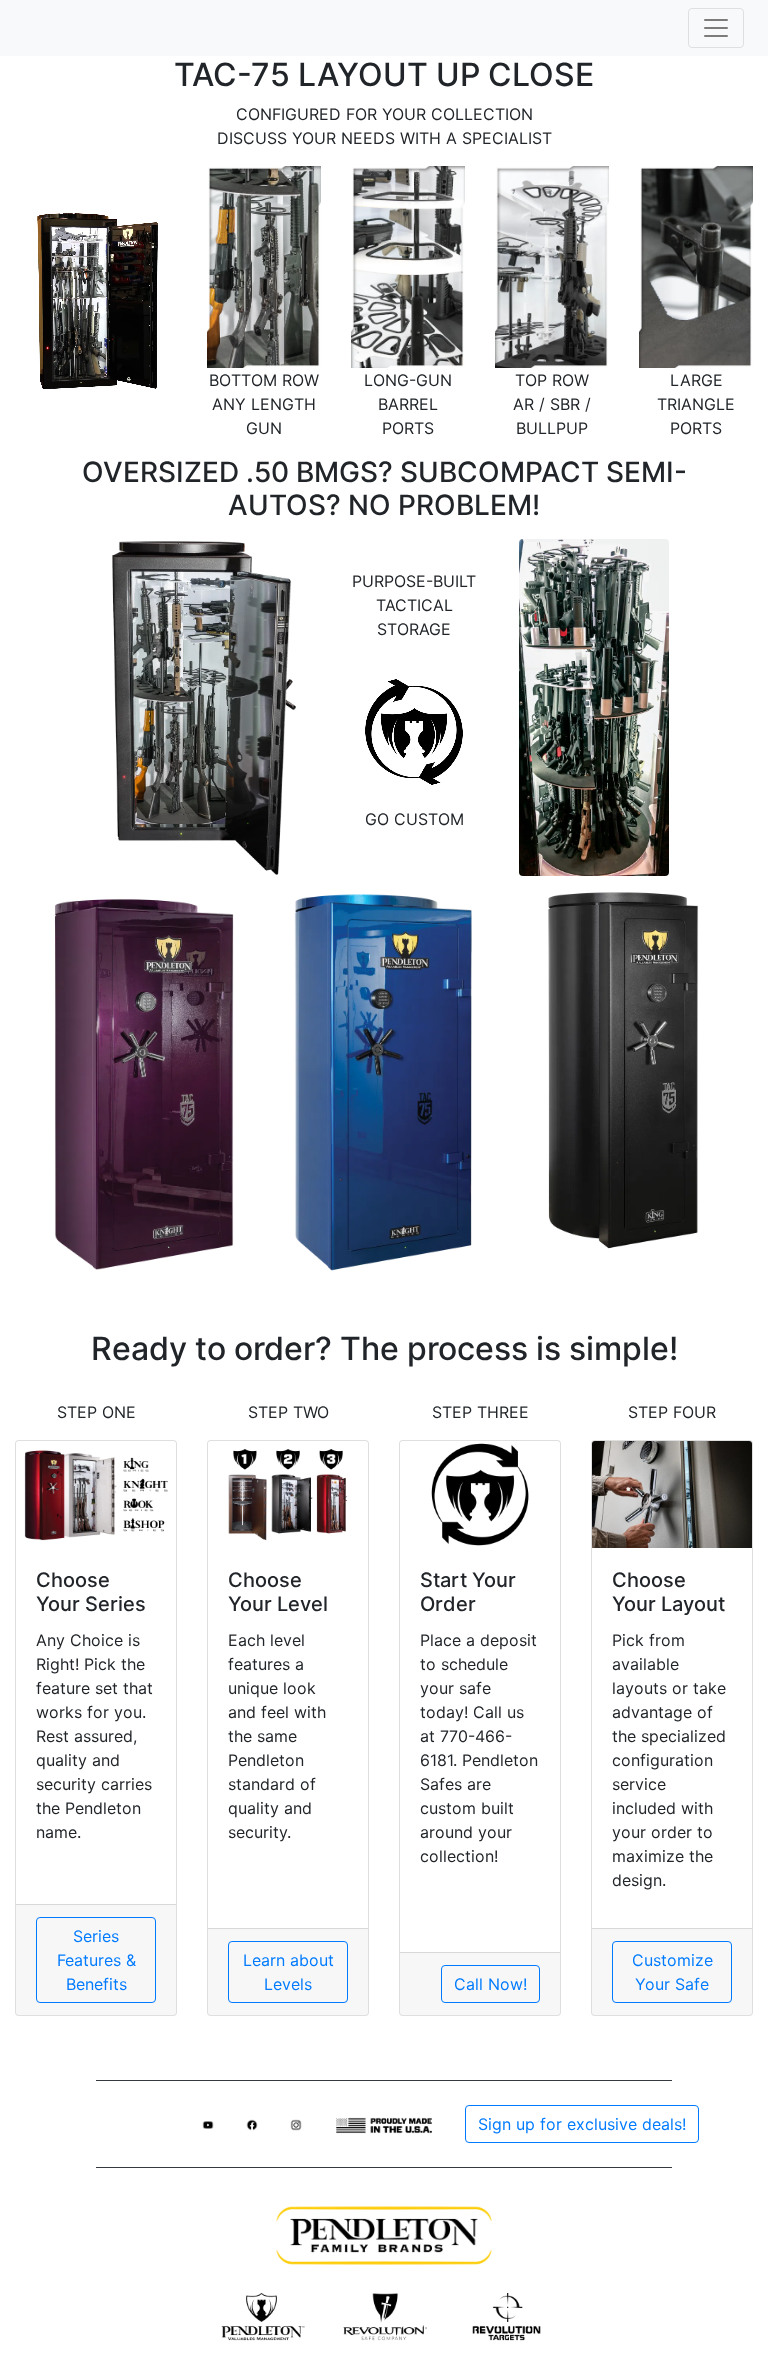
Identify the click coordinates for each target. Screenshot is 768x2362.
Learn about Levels (288, 1972)
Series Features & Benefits (96, 1960)
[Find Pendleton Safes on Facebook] (252, 2124)
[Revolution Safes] (384, 2315)
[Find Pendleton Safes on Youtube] (208, 2124)
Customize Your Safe (672, 1972)
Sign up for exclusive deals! (582, 2124)
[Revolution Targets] (506, 2315)
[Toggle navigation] (716, 28)
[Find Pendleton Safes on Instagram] (296, 2124)
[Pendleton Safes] (261, 2315)
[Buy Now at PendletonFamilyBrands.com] (384, 2234)
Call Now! (490, 1984)
